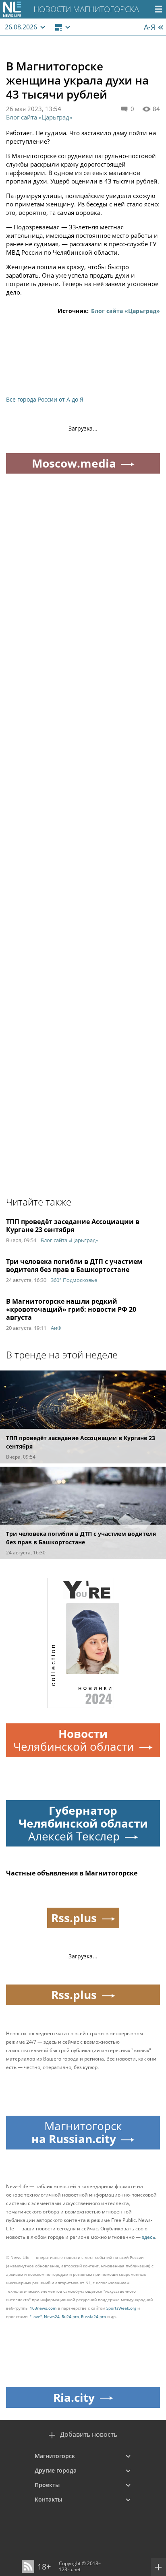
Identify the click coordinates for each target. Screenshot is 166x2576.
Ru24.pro (70, 2316)
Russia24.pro (93, 2316)
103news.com (43, 2308)
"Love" (36, 2316)
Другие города (56, 2470)
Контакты (48, 2499)
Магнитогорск (55, 2456)
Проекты (47, 2485)
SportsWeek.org (121, 2308)
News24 (52, 2316)
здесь (148, 2237)
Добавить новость (89, 2435)
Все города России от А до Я (45, 399)
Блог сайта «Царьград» (39, 117)
